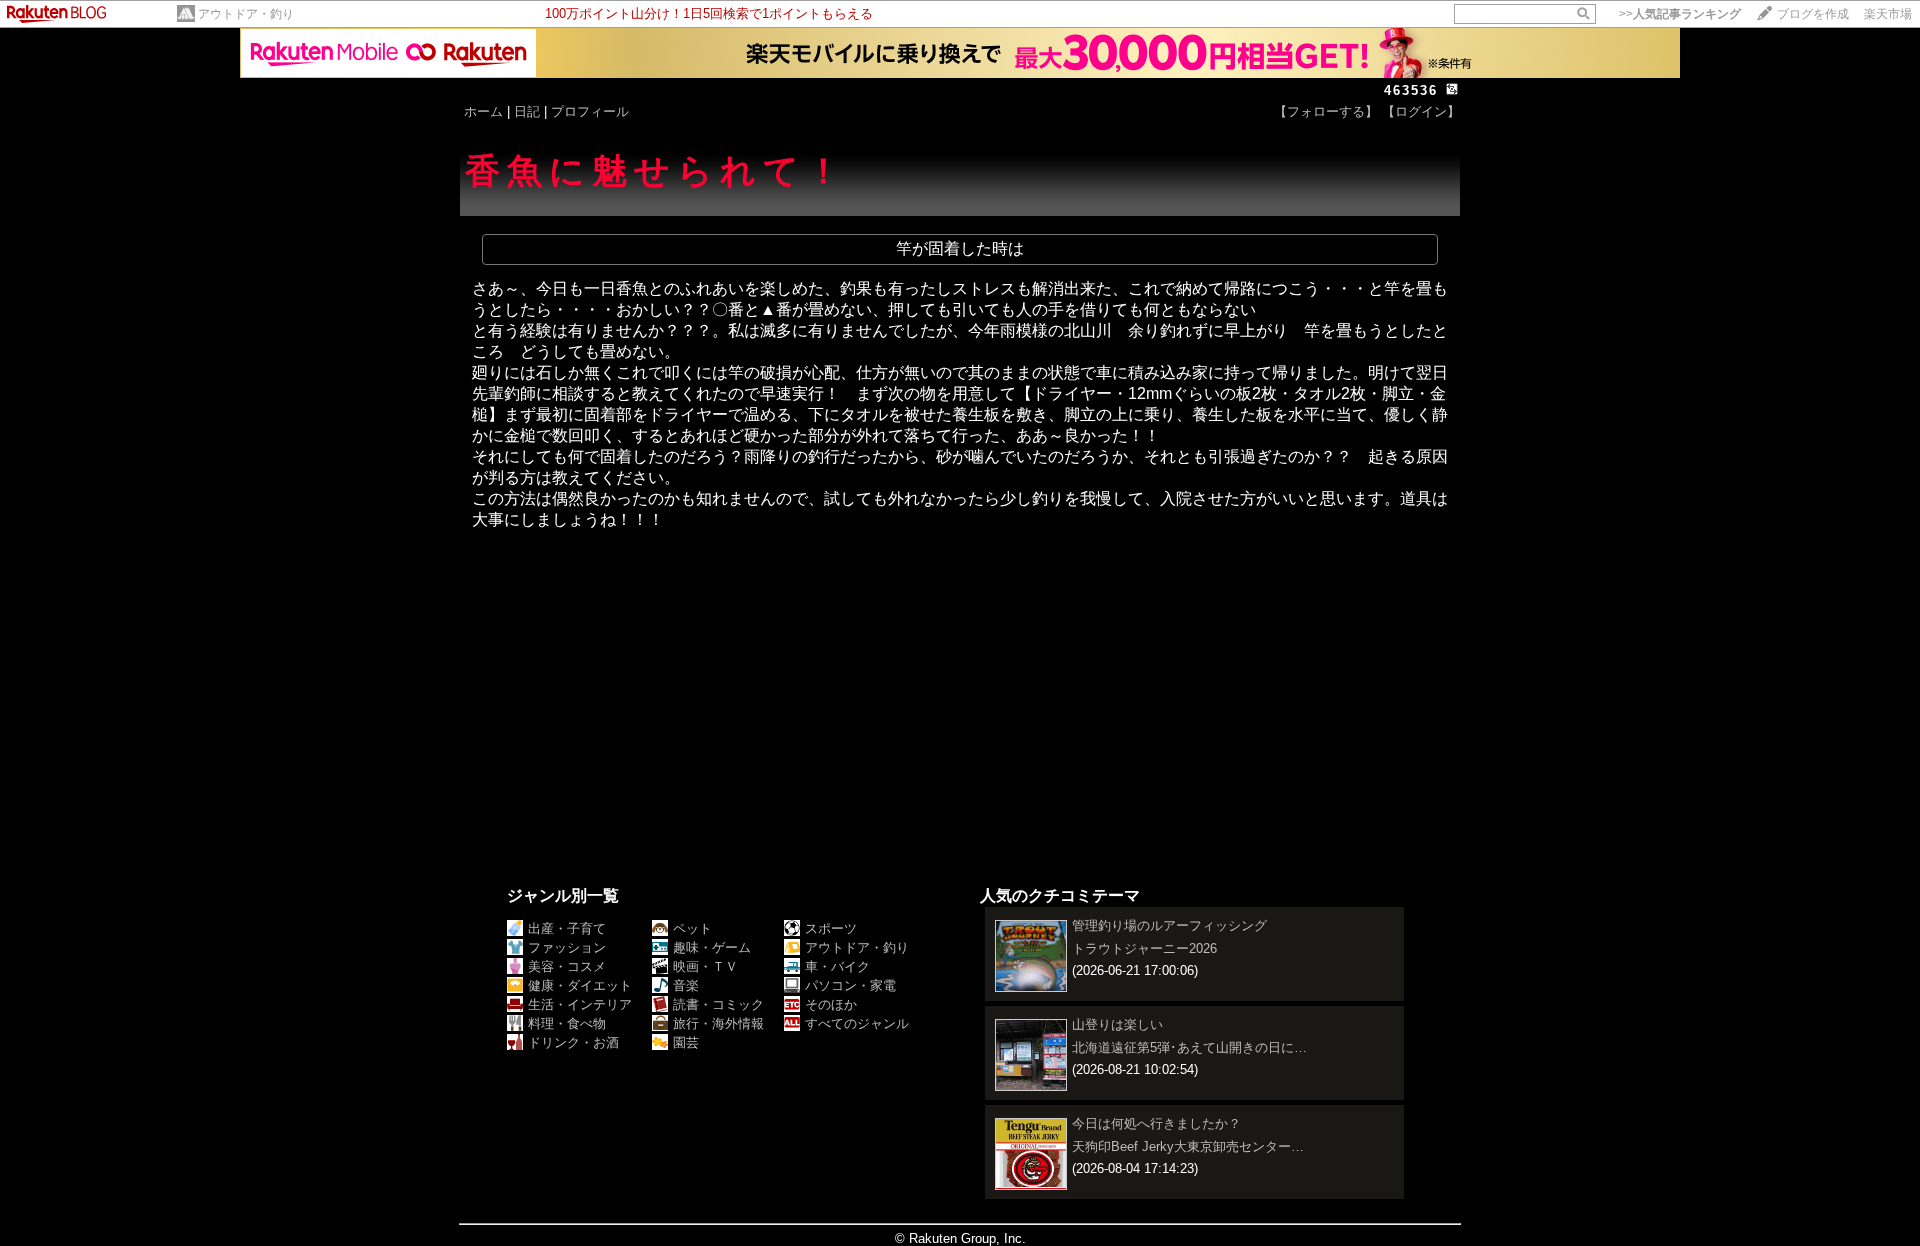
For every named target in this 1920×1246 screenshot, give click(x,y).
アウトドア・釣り (246, 14)
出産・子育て (567, 928)
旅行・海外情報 (718, 1023)
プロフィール (590, 111)
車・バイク (837, 966)
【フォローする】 (1326, 111)
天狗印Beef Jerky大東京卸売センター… (1188, 1146)
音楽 (686, 985)
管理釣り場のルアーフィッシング (1169, 925)
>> (1680, 14)
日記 (527, 111)
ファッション (567, 947)
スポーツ (831, 928)
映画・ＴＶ (705, 966)
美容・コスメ (567, 966)
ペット (692, 928)
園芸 (686, 1042)
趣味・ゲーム (712, 947)
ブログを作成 (1813, 14)
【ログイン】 (1421, 111)
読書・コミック (718, 1004)
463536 (1411, 90)
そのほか (831, 1004)
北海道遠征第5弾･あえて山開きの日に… (1189, 1047)
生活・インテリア (580, 1004)
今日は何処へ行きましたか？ (1156, 1123)
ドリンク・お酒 (573, 1042)
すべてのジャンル (857, 1023)
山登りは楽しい (1117, 1024)
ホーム (483, 111)
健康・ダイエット (580, 985)
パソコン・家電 (850, 985)
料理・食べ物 (567, 1023)
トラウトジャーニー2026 (1144, 948)
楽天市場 (1888, 14)
